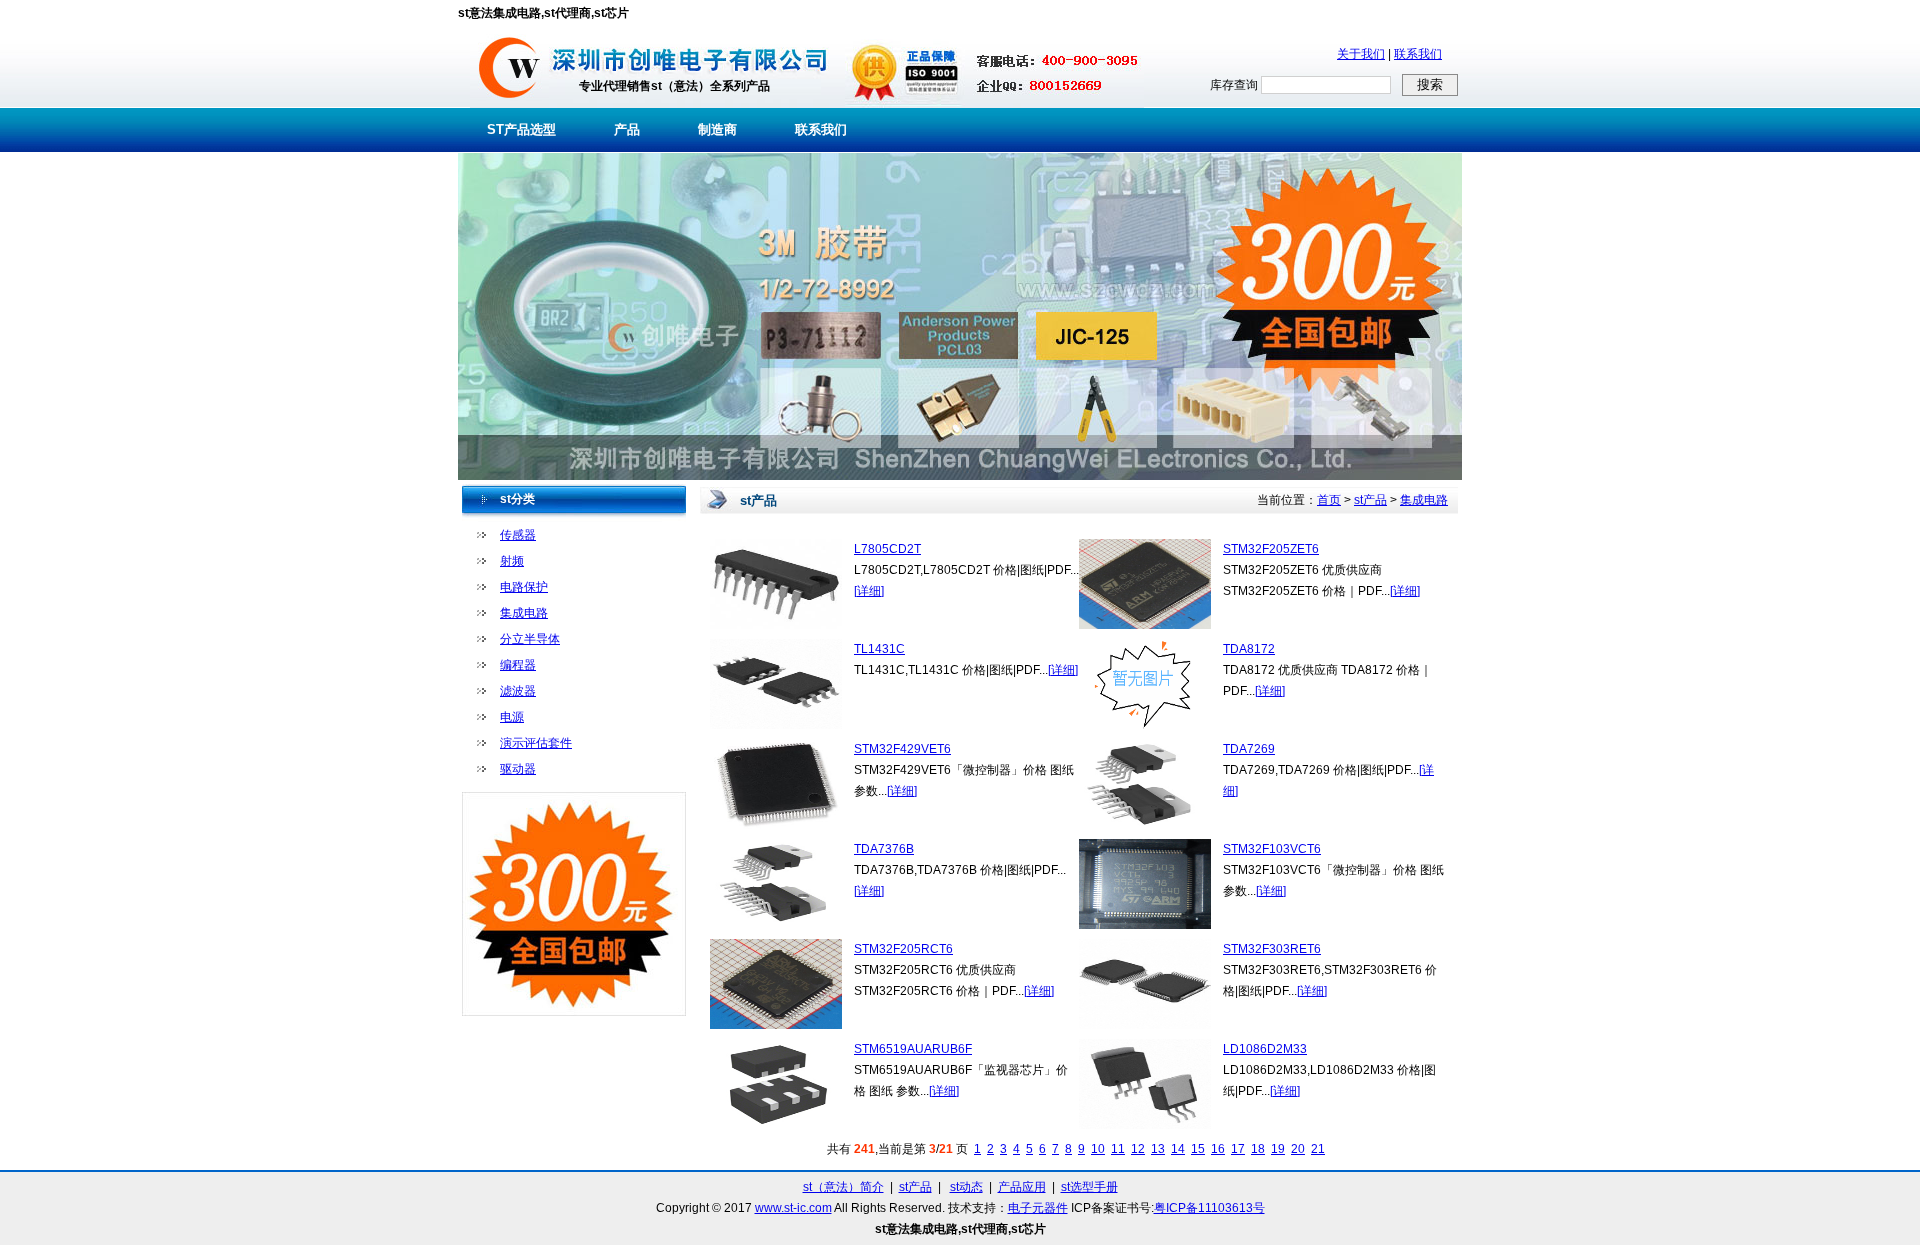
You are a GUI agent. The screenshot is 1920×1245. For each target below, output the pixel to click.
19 (1278, 1149)
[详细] (869, 591)
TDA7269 (1249, 749)
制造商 (717, 129)
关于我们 (1361, 54)
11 (1118, 1149)
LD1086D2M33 (1265, 1049)
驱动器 (518, 769)
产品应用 (1022, 1187)
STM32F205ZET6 (1271, 549)
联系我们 (1418, 54)
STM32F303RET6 (1272, 949)
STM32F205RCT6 (903, 949)
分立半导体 (530, 639)
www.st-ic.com (793, 1208)
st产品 (1370, 500)
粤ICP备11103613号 (1209, 1208)
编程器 (518, 665)
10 (1098, 1149)
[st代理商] (509, 104)
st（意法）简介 (843, 1187)
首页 (1329, 500)
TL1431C (879, 649)
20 (1298, 1149)
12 (1138, 1149)
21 (1318, 1149)
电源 (512, 717)
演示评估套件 (536, 743)
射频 (512, 561)
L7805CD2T (887, 549)
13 (1158, 1149)
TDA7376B (884, 849)
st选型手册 (1089, 1187)
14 (1178, 1149)
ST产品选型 (521, 129)
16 (1218, 1149)
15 (1198, 1149)
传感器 (518, 535)
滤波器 (518, 691)
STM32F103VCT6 (1272, 849)
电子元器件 (1038, 1208)
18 (1258, 1149)
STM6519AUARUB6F (913, 1049)
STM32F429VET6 (902, 749)
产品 (627, 129)
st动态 (966, 1187)
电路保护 (524, 587)
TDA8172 (1249, 649)
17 (1238, 1149)
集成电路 (524, 613)
